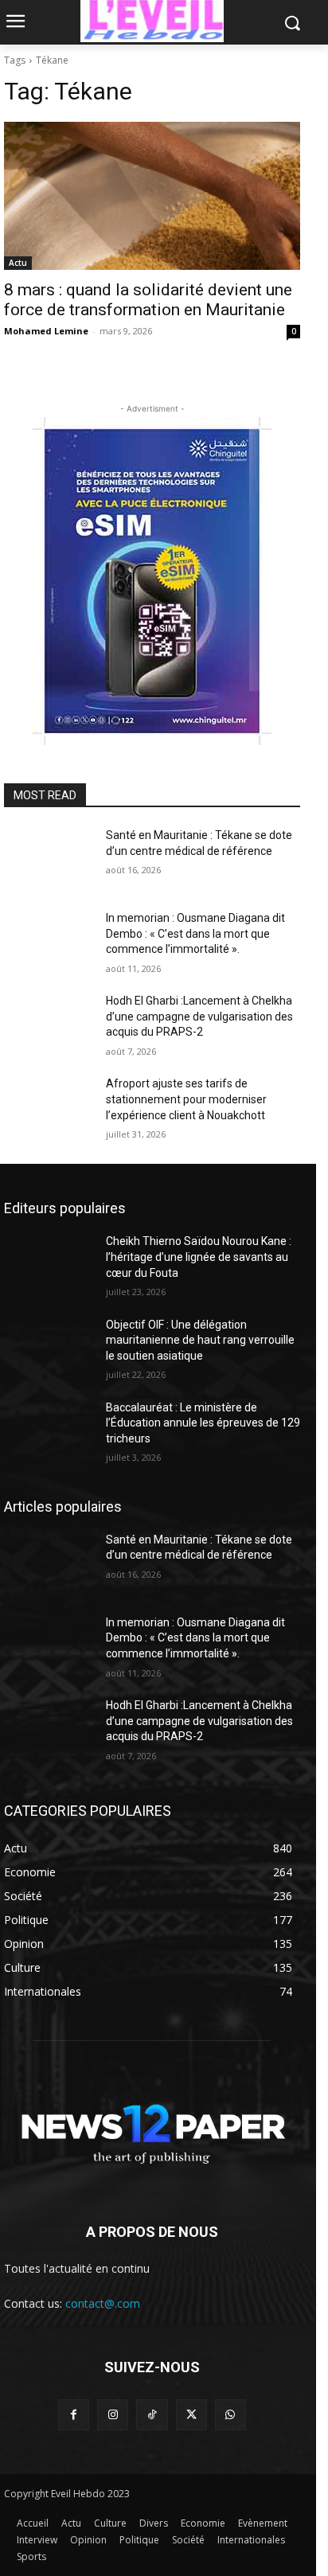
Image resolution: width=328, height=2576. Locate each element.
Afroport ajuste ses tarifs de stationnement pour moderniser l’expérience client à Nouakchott (186, 1099)
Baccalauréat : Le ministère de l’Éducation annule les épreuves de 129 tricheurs (203, 1423)
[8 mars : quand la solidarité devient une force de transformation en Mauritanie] (152, 196)
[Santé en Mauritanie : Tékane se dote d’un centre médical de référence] (49, 859)
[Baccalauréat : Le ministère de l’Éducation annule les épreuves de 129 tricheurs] (49, 1431)
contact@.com (103, 2303)
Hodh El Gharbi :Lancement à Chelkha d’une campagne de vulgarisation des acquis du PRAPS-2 (199, 1016)
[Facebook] (74, 2415)
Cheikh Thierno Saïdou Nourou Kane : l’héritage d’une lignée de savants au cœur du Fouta (199, 1257)
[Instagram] (113, 2415)
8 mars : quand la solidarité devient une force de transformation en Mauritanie (148, 300)
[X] (191, 2415)
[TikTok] (152, 2415)
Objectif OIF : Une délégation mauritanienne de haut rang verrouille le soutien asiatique (200, 1340)
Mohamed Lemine (46, 331)
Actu (18, 263)
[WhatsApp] (230, 2415)
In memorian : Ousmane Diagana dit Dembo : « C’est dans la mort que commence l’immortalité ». (195, 933)
